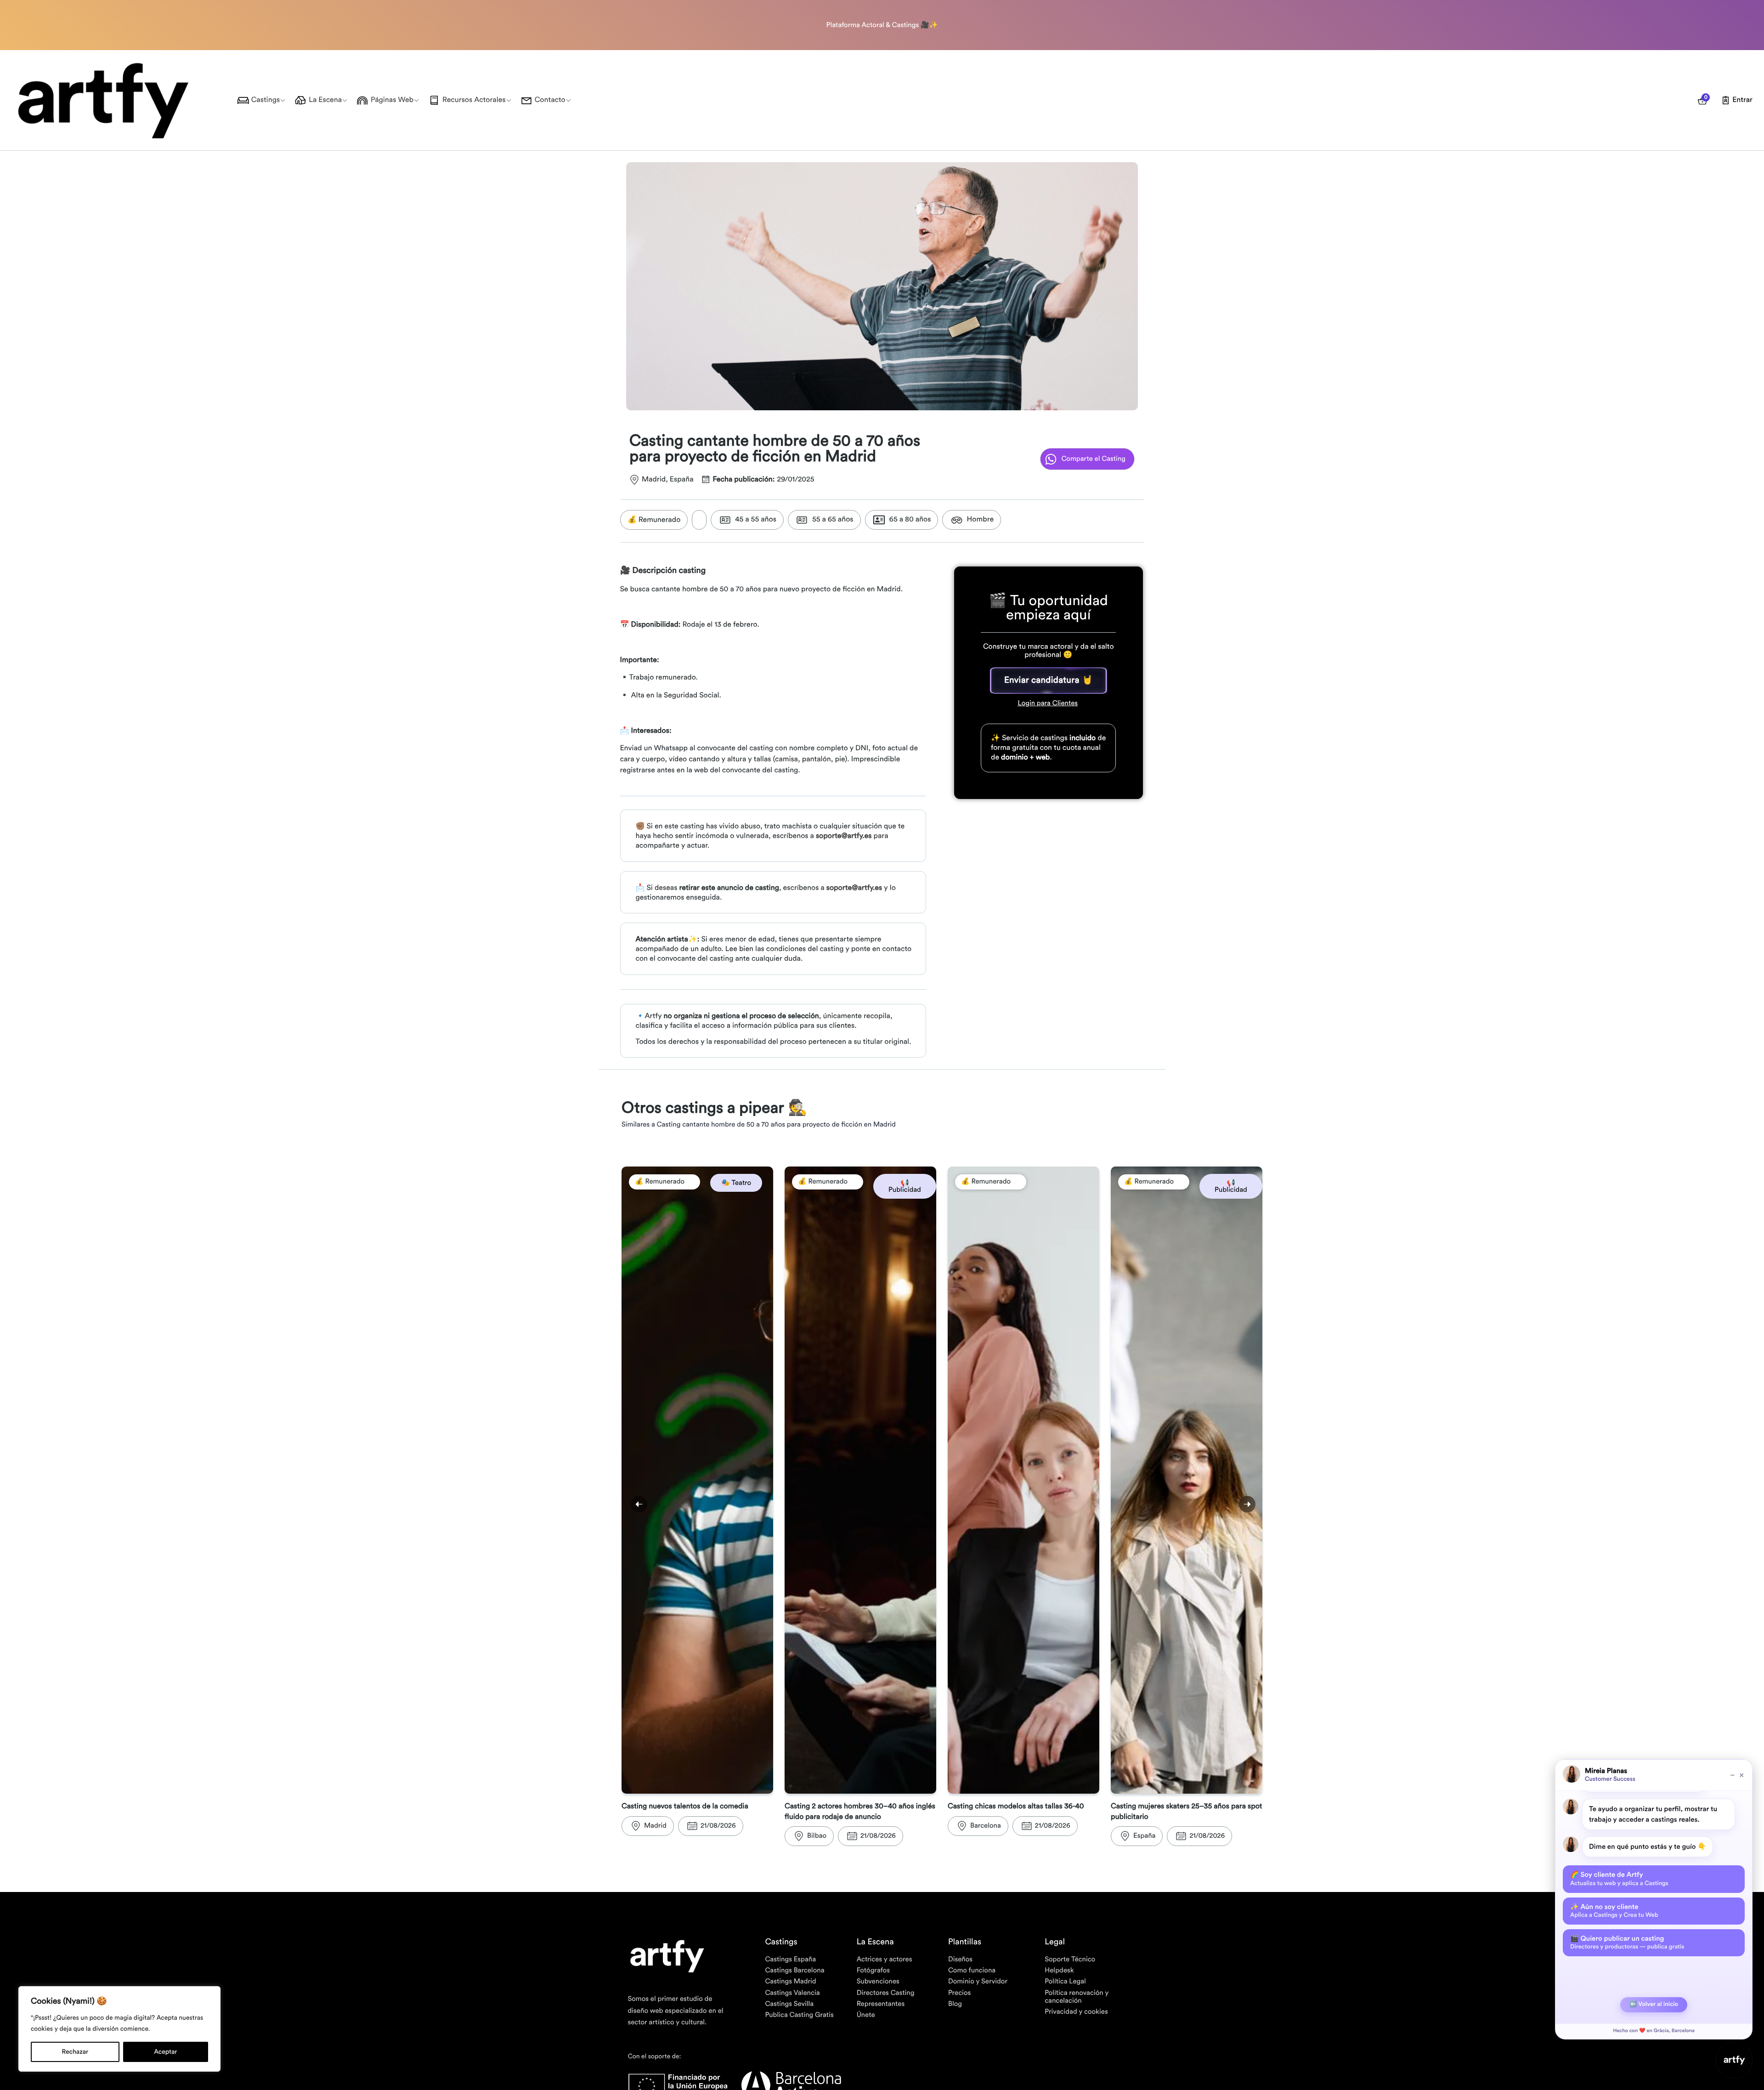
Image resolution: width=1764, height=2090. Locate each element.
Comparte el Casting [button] (1093, 459)
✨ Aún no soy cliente (1614, 1911)
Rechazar (75, 2052)
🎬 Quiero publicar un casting (1627, 1943)
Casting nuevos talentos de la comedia (685, 1807)
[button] (1049, 680)
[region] (119, 2029)
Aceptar (165, 2052)
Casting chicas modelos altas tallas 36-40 (1016, 1807)
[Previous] (639, 1504)
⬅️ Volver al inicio (1654, 2004)
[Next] (1247, 1504)
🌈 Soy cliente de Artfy (1619, 1879)
